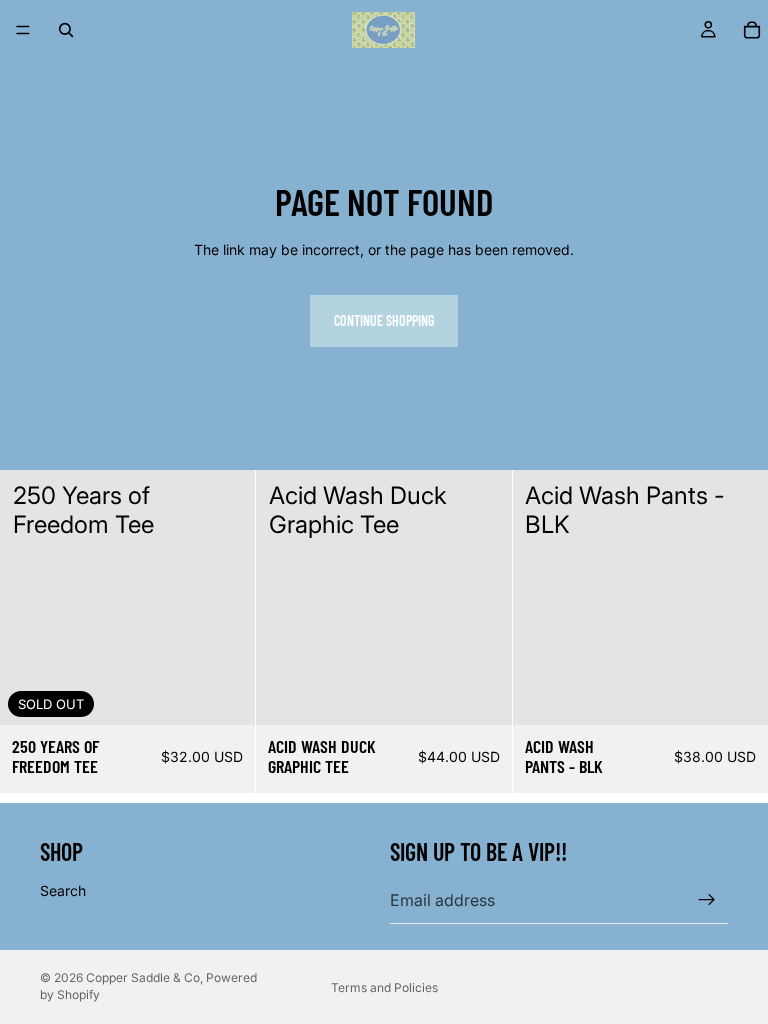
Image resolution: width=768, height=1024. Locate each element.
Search (63, 890)
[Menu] (23, 30)
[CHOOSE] (481, 694)
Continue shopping (384, 320)
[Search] (66, 30)
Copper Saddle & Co (143, 977)
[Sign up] (707, 900)
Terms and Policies (384, 987)
